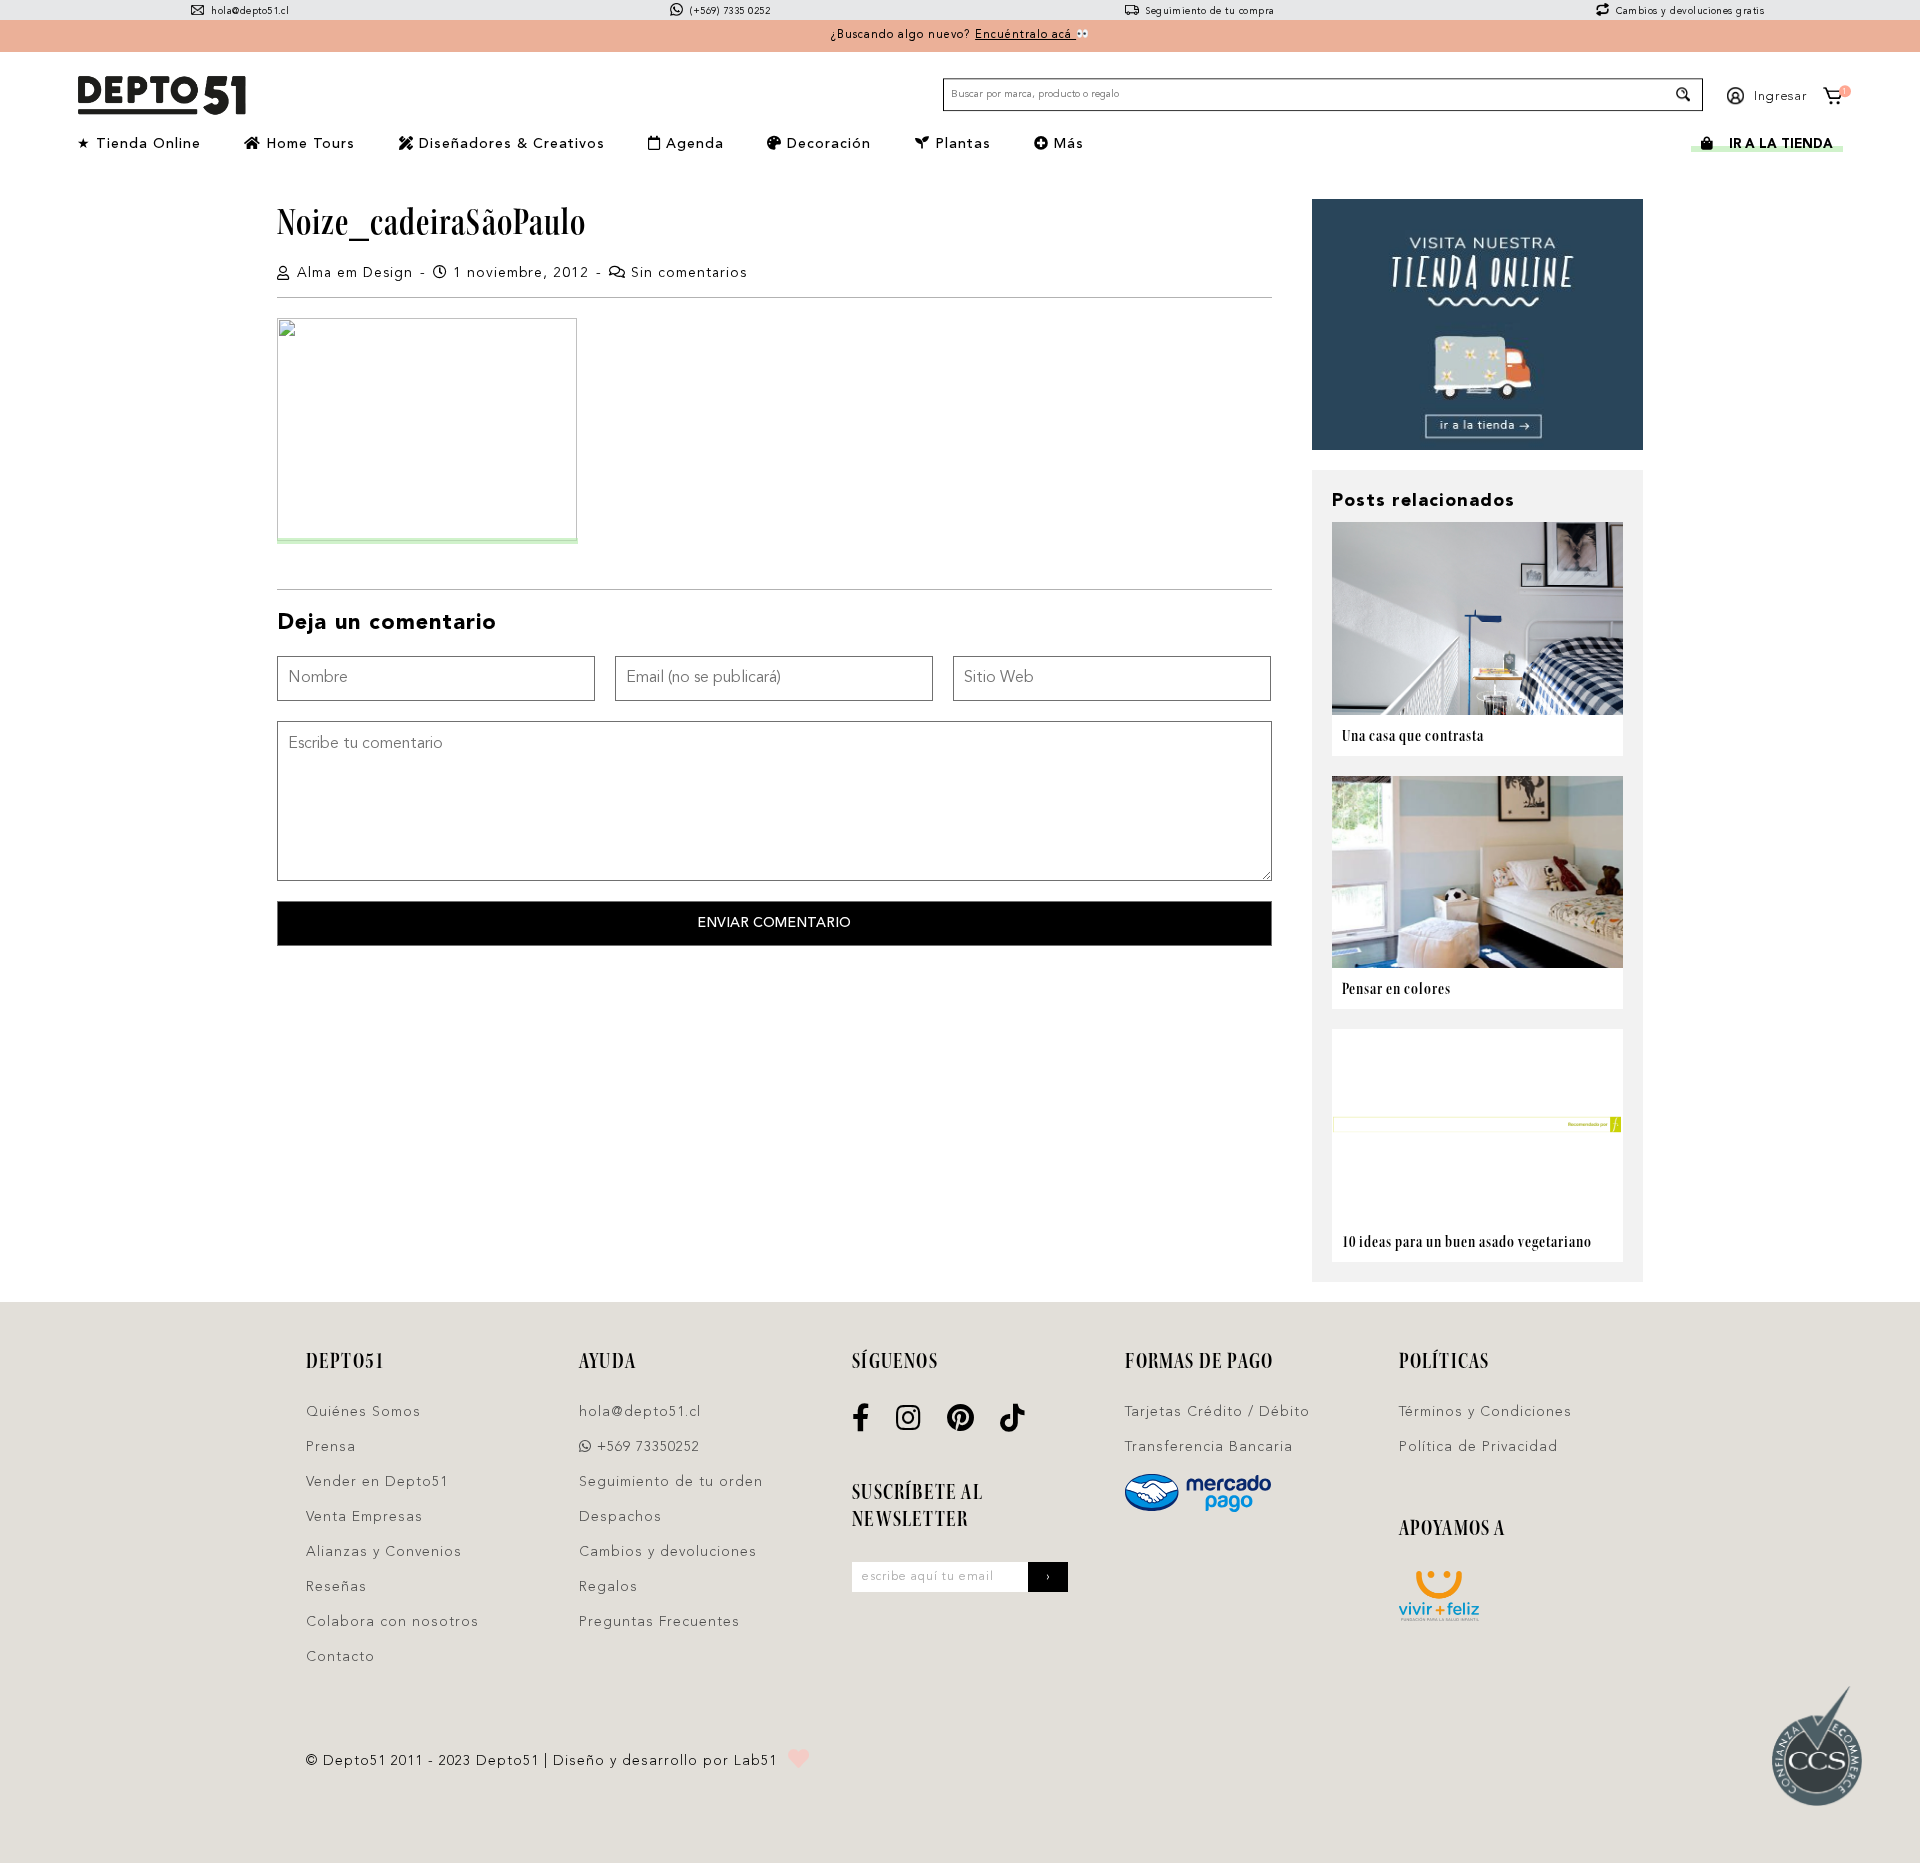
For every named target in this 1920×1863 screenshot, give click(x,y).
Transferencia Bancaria (1209, 1447)
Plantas (960, 144)
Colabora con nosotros (392, 1622)
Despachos (620, 1517)
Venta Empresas (364, 1517)
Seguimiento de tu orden (671, 1482)
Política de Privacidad (1478, 1447)
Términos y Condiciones (1485, 1412)
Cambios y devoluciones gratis (1688, 11)
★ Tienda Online (139, 144)
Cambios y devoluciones (668, 1552)
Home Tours (308, 144)
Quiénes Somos (363, 1412)
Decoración (826, 144)
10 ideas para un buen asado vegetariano (1467, 1241)
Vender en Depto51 (377, 1482)
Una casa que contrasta (1413, 735)
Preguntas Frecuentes (659, 1622)
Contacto (340, 1657)
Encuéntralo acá (1025, 35)
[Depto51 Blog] (161, 96)
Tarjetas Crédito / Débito (1217, 1412)
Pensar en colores (1396, 988)
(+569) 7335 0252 (728, 11)
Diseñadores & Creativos (509, 144)
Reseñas (336, 1587)
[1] (1832, 99)
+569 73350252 (646, 1447)
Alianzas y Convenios (384, 1552)
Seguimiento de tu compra (1208, 11)
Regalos (608, 1587)
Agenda (692, 144)
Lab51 (755, 1761)
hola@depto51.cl (249, 11)
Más (1066, 144)
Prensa (331, 1447)
